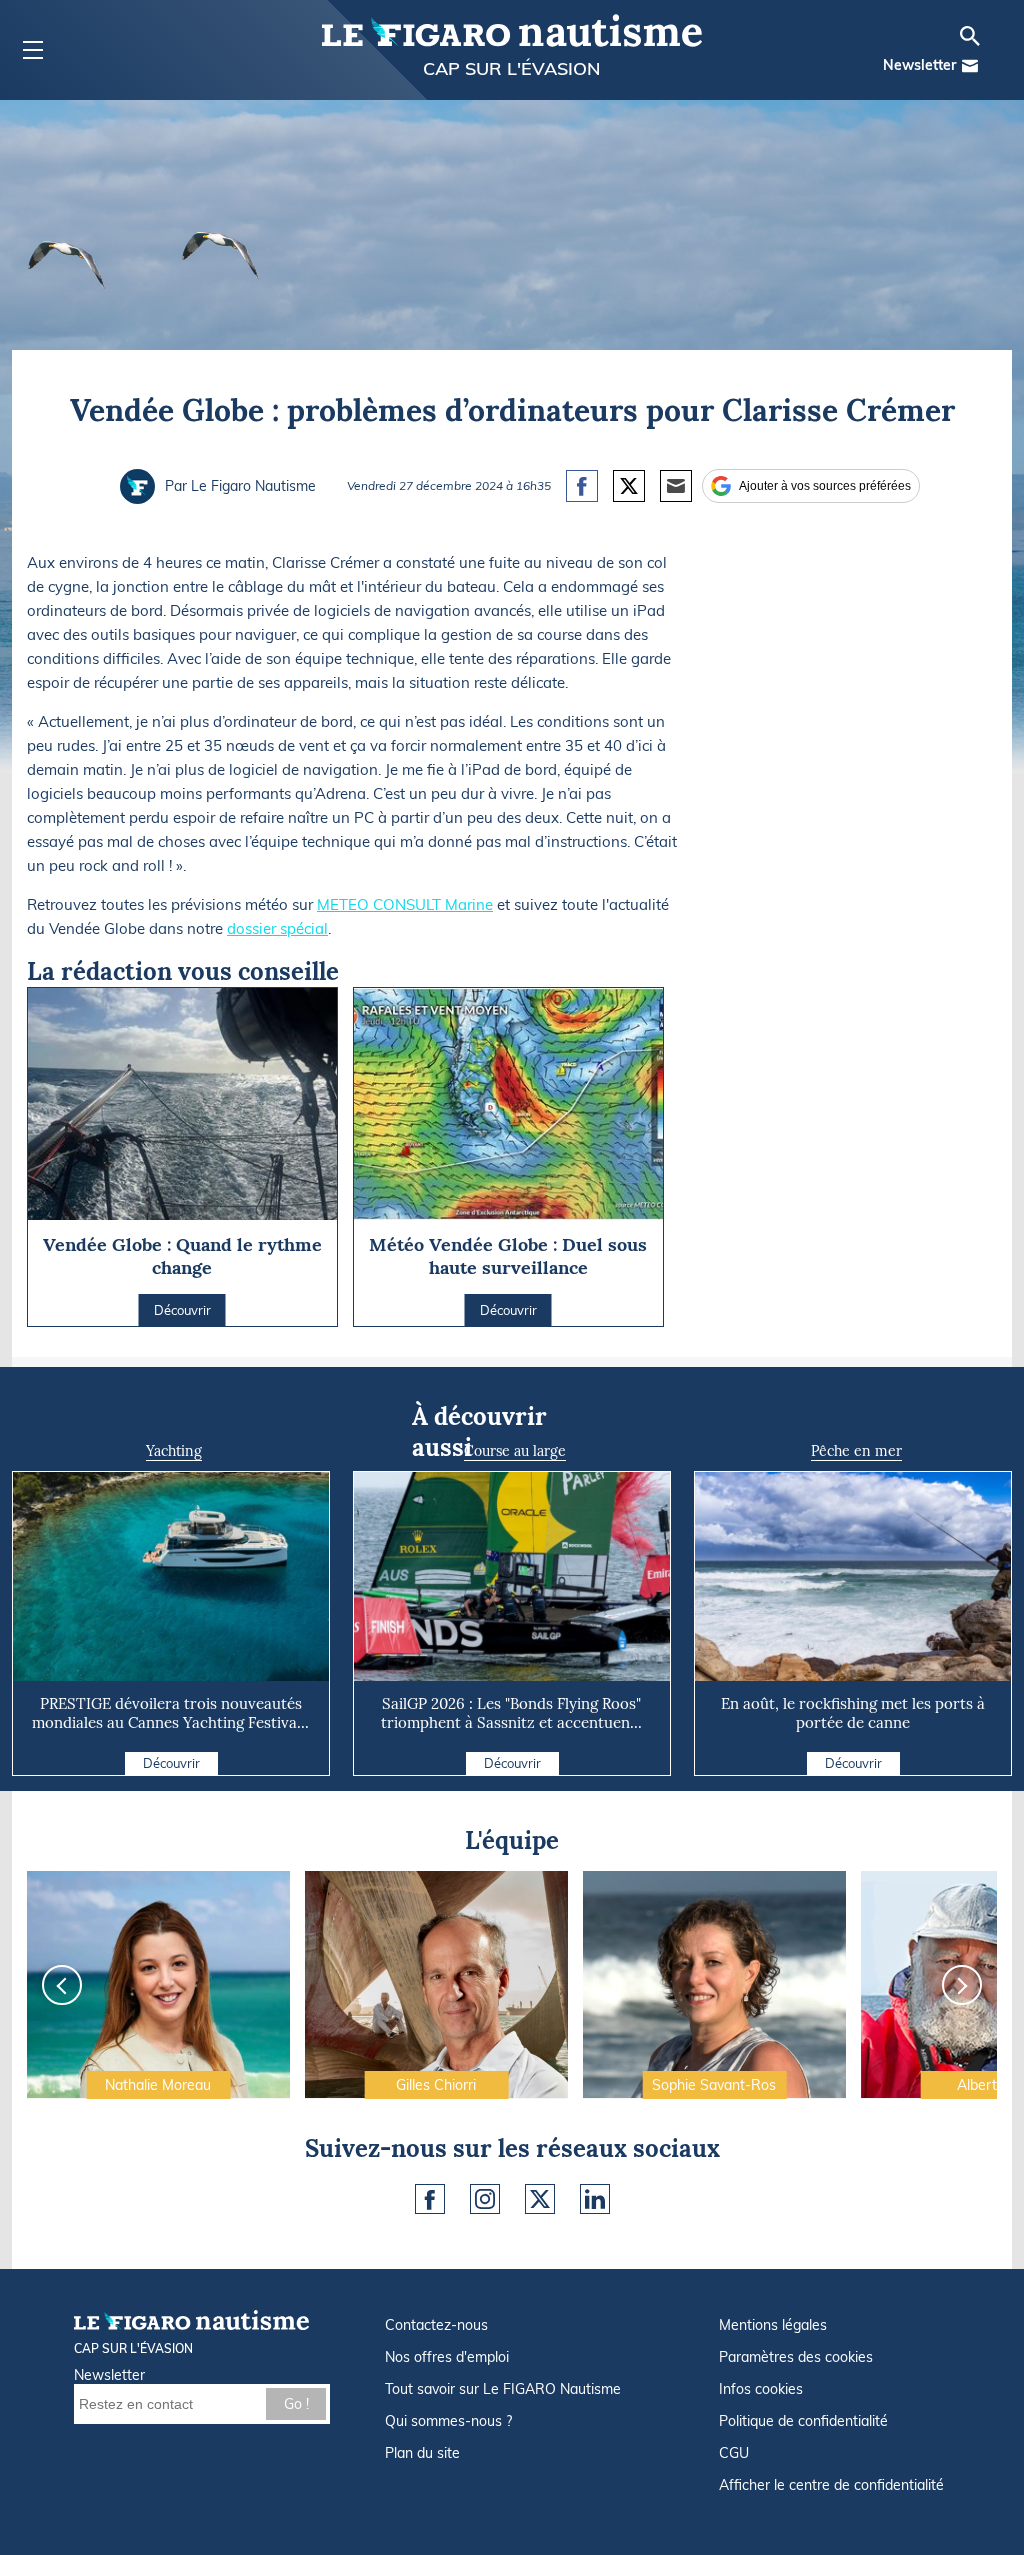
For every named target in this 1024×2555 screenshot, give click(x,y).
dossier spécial (277, 928)
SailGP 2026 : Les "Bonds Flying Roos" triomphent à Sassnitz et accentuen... (511, 1713)
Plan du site (422, 2453)
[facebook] (430, 2199)
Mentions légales (773, 2325)
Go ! (296, 2404)
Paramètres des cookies (796, 2357)
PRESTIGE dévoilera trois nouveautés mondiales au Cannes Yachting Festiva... (170, 1713)
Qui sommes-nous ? (448, 2421)
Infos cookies (761, 2389)
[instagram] (485, 2199)
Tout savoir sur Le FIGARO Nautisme (503, 2389)
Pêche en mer (856, 1451)
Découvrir (171, 1763)
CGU (734, 2453)
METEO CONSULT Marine (405, 904)
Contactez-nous (436, 2325)
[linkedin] (595, 2199)
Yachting (174, 1451)
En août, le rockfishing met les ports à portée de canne (853, 1713)
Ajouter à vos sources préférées (825, 486)
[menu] (32, 50)
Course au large (515, 1451)
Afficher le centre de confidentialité (831, 2485)
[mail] (970, 66)
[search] (970, 36)
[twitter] (540, 2199)
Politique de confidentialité (803, 2421)
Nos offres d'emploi (447, 2357)
